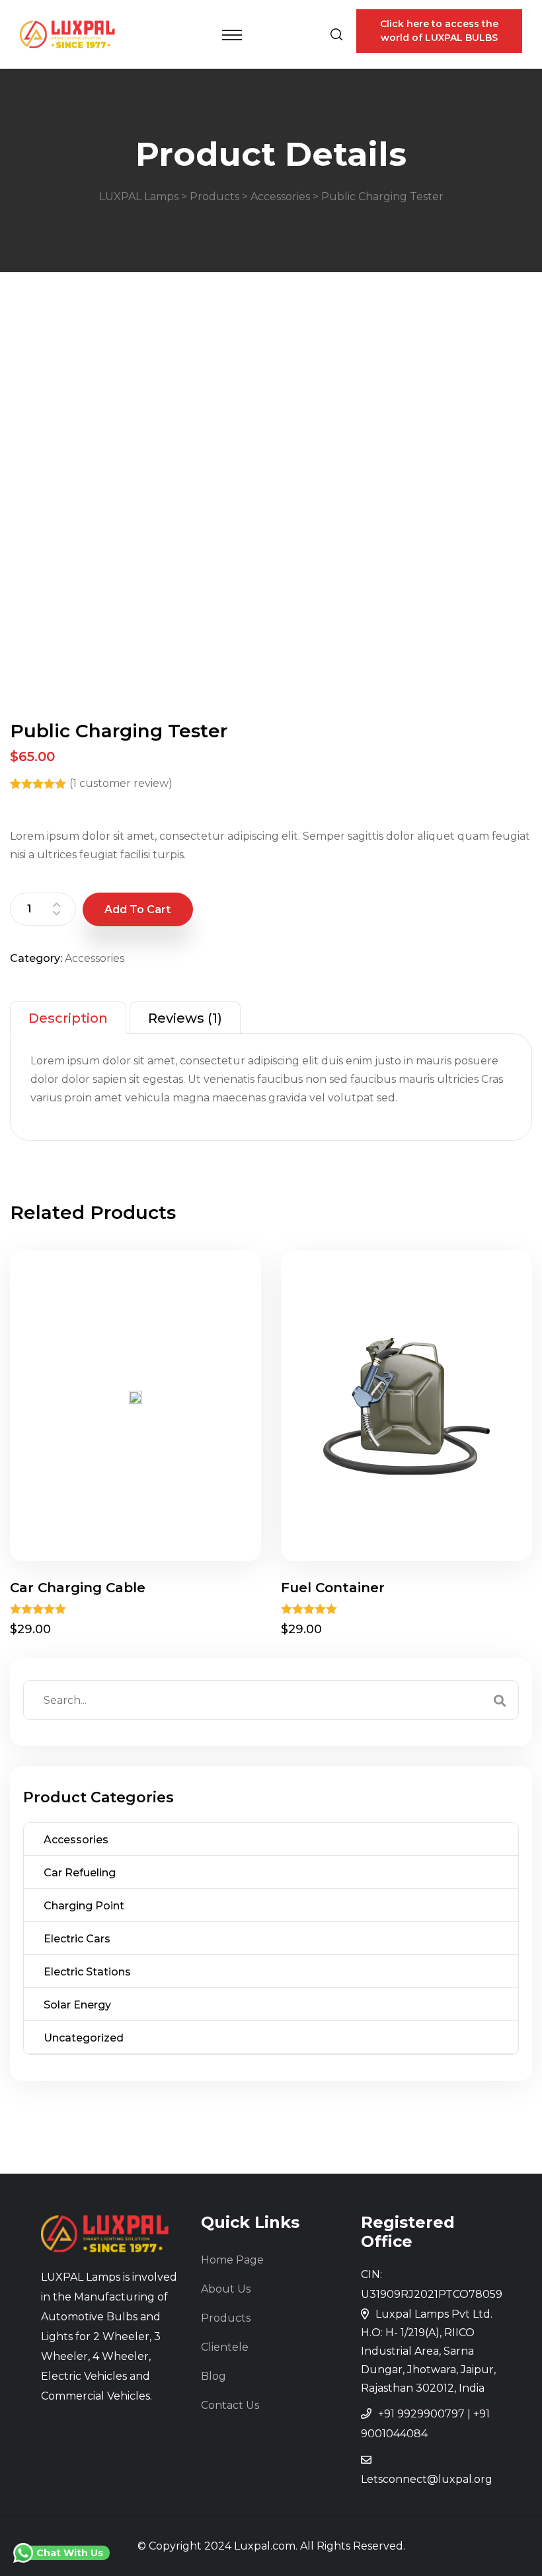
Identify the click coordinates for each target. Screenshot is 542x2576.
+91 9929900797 (421, 2414)
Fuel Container (333, 1588)
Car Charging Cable (78, 1588)
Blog (213, 2376)
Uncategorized (84, 2038)
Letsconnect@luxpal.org (427, 2479)
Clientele (225, 2347)
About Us (226, 2289)
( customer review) (121, 783)
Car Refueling (80, 1873)
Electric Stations (87, 1972)
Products (226, 2318)
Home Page (232, 2260)
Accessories (95, 958)
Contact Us (230, 2405)
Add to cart (137, 909)
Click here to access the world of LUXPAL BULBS (439, 31)
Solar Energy (77, 2005)
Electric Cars (77, 1939)
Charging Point (84, 1906)
